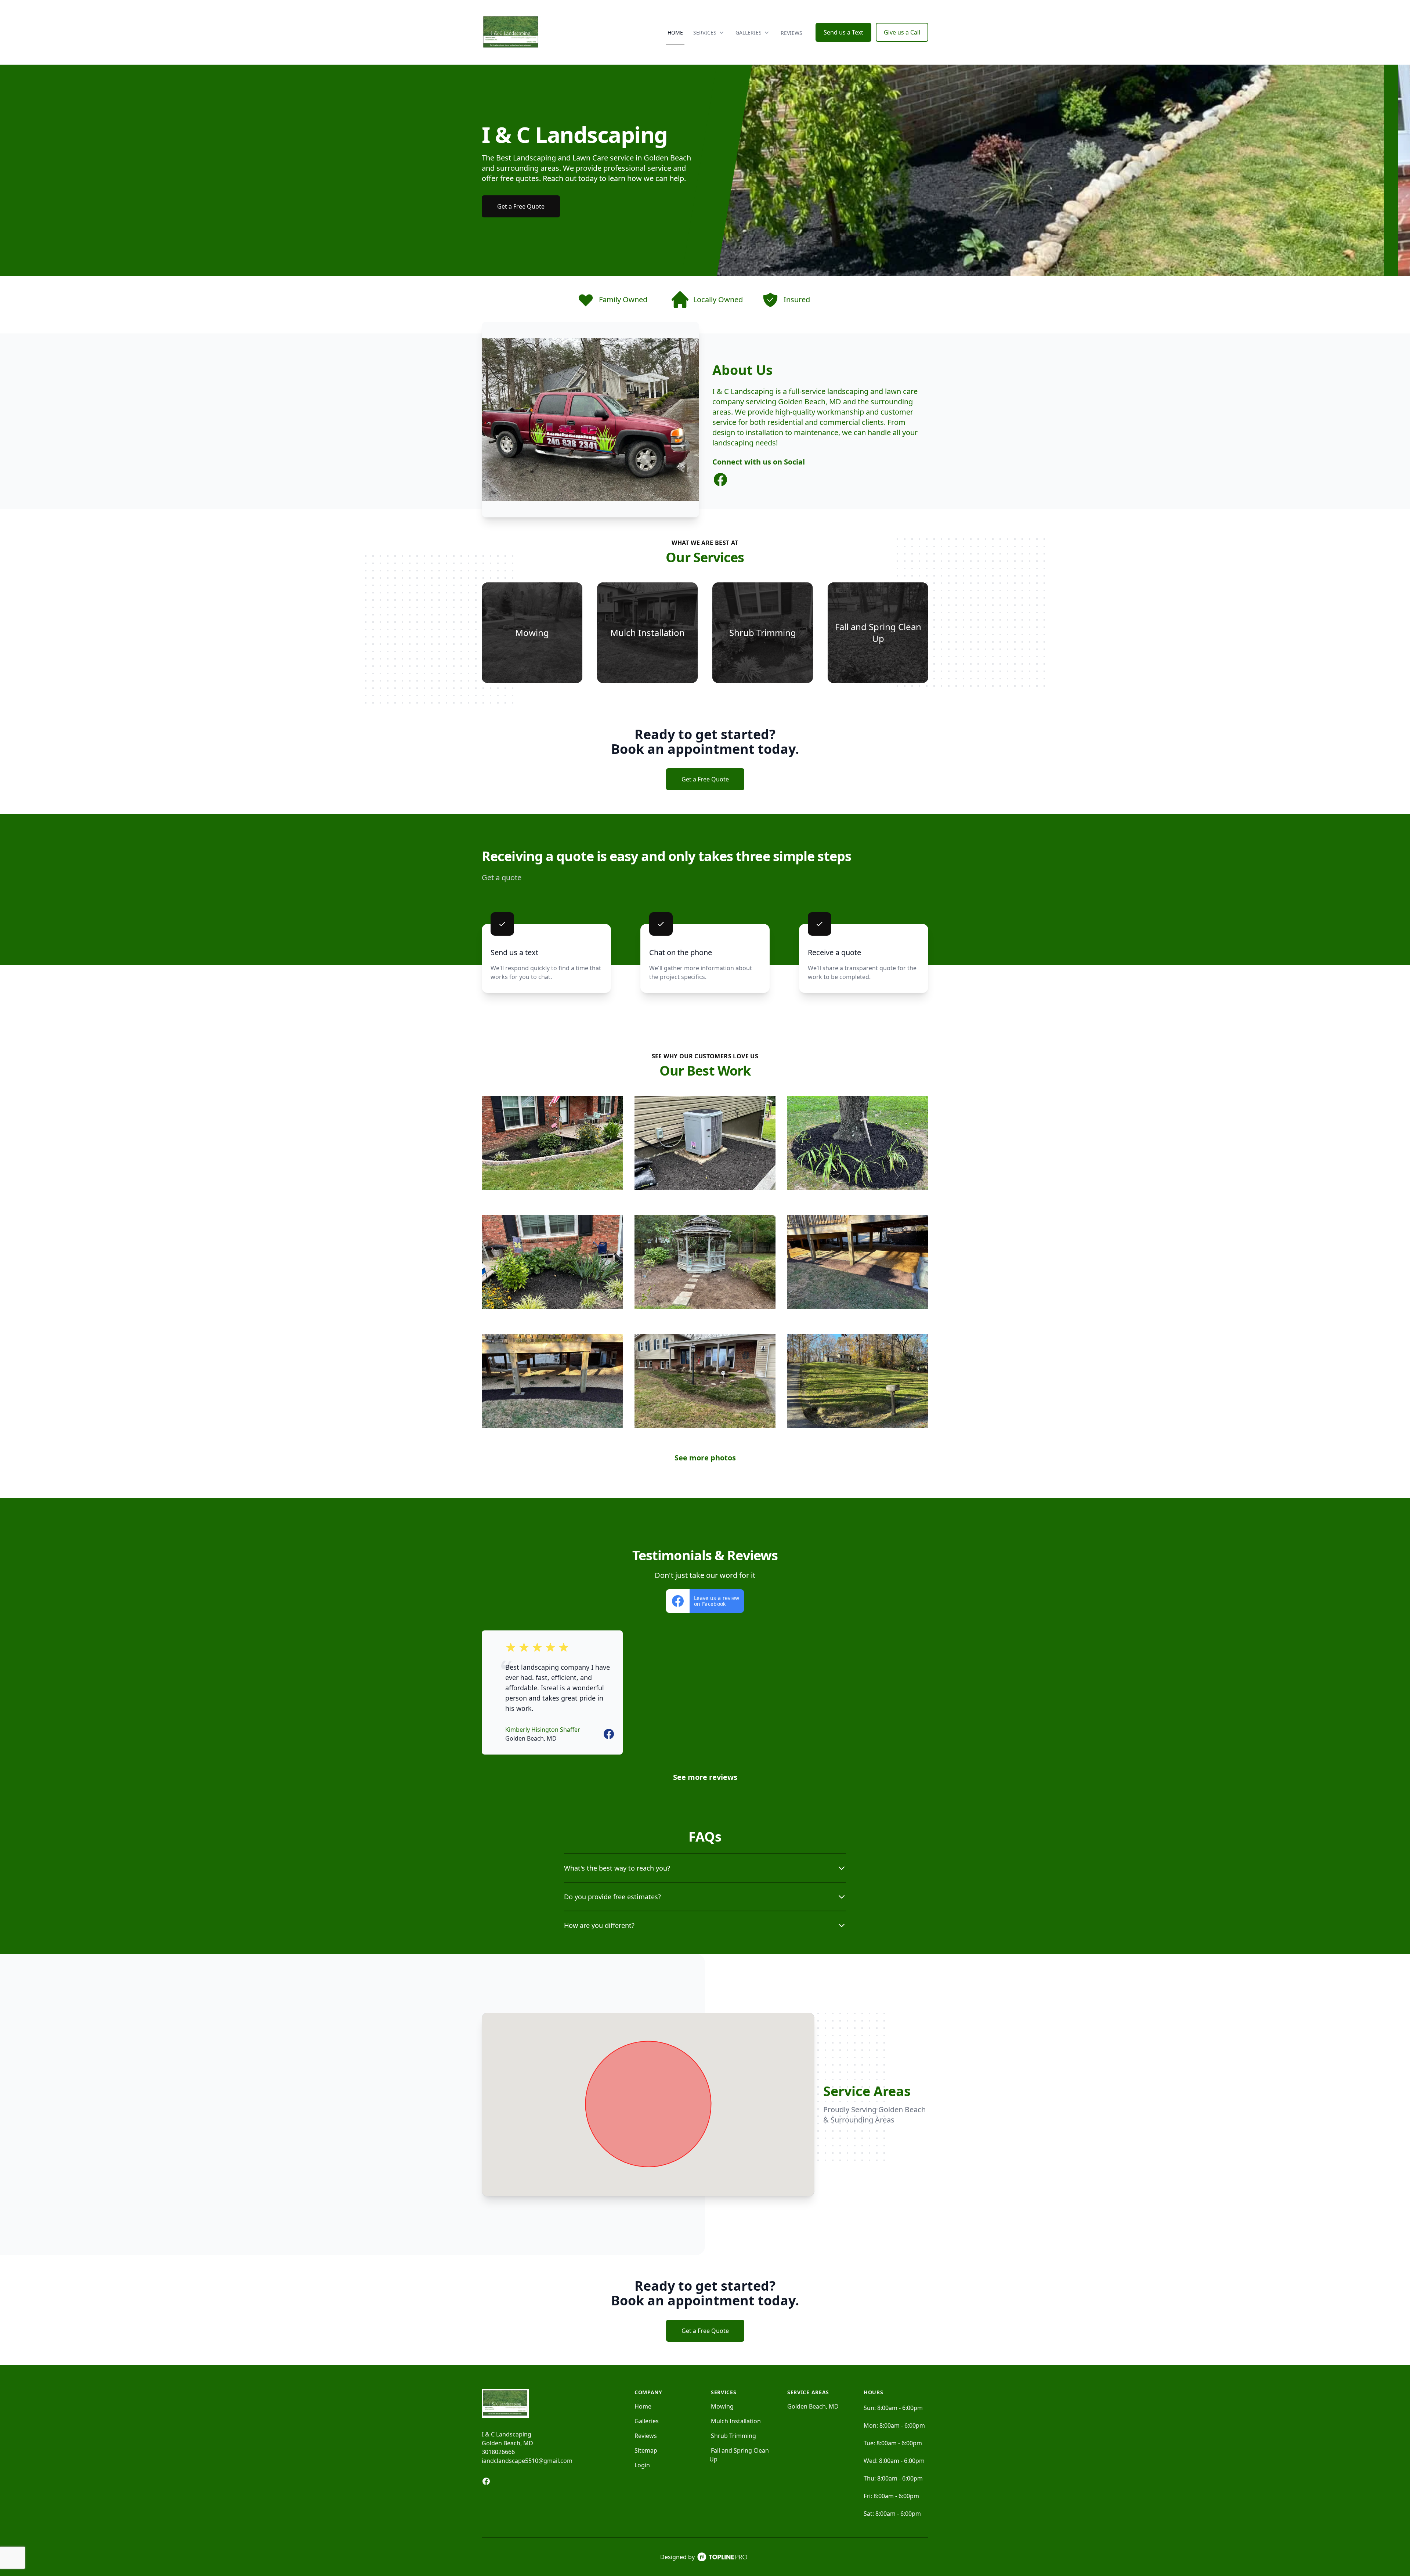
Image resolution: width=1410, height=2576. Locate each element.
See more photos (705, 1458)
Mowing (722, 2406)
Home (675, 32)
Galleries (647, 2421)
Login (642, 2465)
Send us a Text (843, 32)
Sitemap (646, 2450)
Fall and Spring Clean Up (739, 2455)
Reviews (791, 33)
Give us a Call (902, 32)
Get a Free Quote (521, 206)
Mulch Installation (736, 2421)
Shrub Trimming (733, 2436)
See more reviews (705, 1777)
